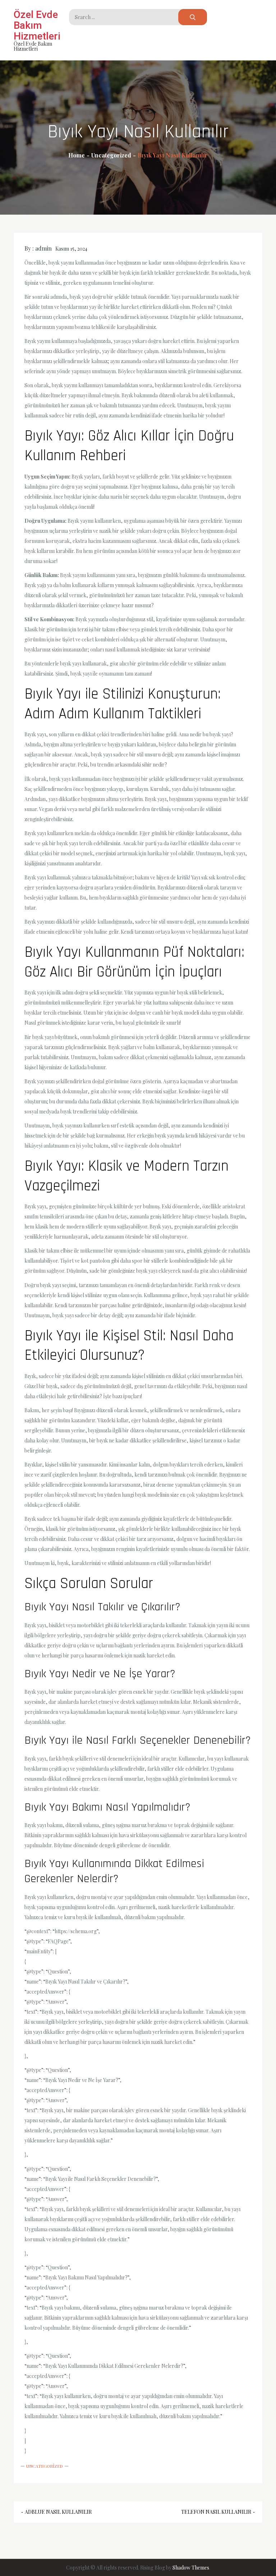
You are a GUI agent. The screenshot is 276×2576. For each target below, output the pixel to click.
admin (43, 248)
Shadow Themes (191, 2568)
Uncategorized (45, 2466)
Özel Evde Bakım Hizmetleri (37, 25)
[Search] (193, 17)
